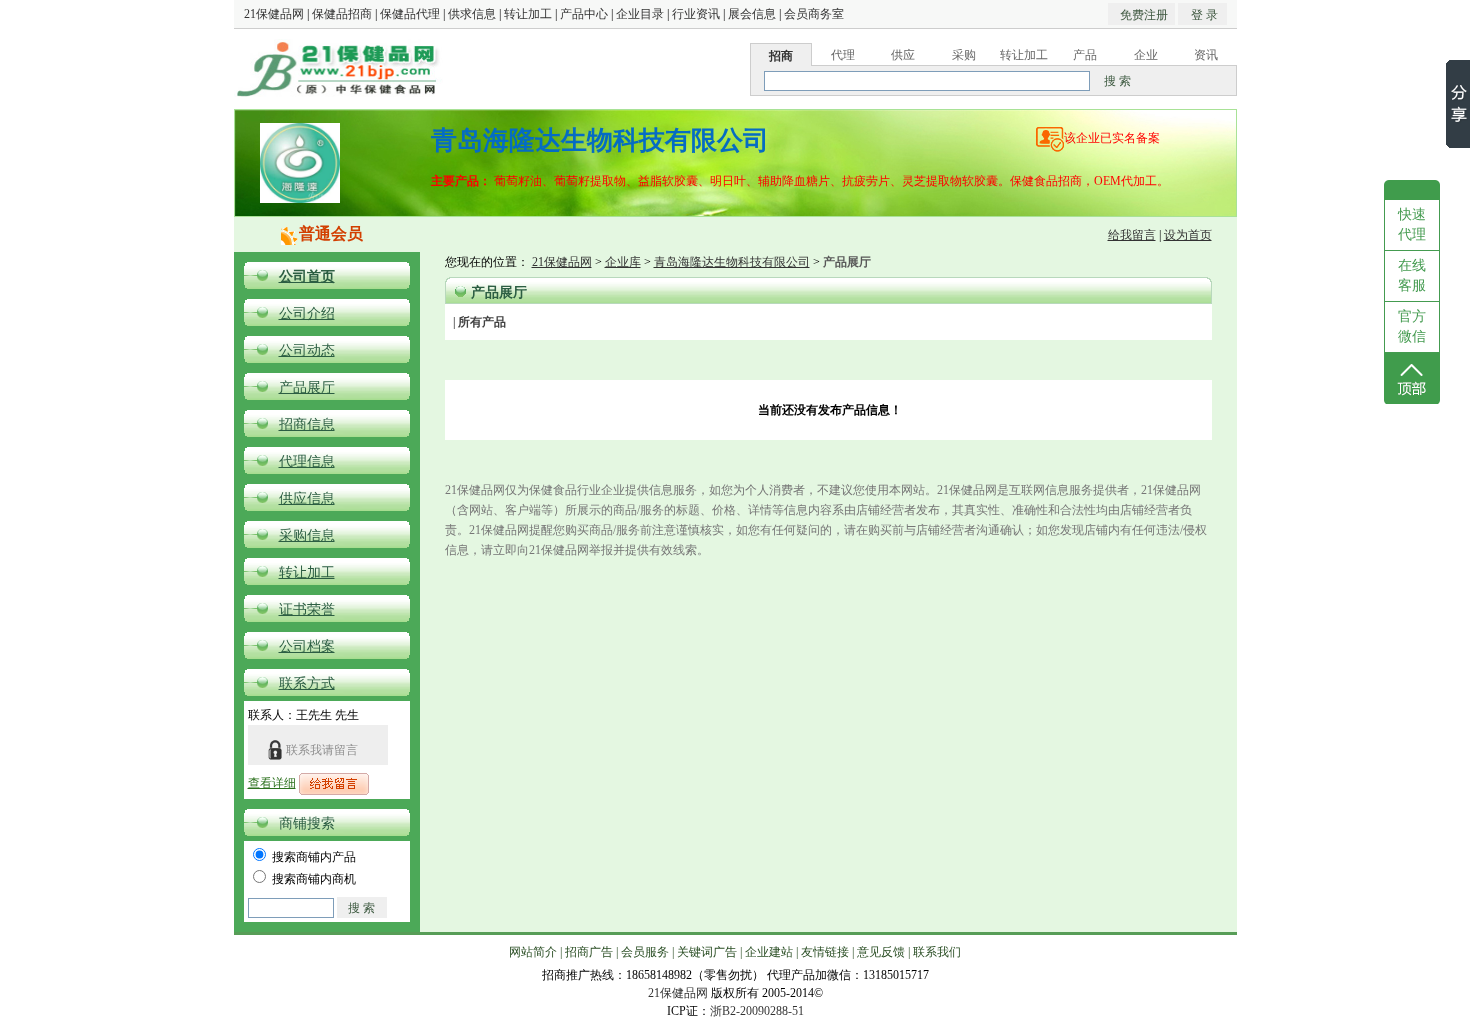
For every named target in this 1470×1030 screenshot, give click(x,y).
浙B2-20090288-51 (757, 1011)
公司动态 (307, 350)
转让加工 (528, 14)
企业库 (623, 262)
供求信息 (472, 14)
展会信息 (752, 14)
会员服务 (645, 952)
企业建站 (769, 952)
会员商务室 (814, 14)
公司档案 (307, 646)
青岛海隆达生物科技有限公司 (732, 262)
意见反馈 (881, 952)
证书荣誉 (307, 609)
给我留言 (1132, 235)
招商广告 (589, 952)
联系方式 (307, 683)
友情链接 (825, 952)
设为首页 (1188, 235)
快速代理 (1412, 224)
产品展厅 (307, 387)
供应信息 (307, 498)
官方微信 (1412, 326)
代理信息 (307, 461)
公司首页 (307, 276)
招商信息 (307, 424)
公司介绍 (307, 313)
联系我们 (937, 952)
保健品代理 (410, 14)
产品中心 (584, 14)
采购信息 (307, 535)
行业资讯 (696, 14)
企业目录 (640, 14)
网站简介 (533, 952)
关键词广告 (707, 952)
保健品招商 (342, 14)
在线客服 (1412, 275)
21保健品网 (274, 14)
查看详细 (272, 783)
